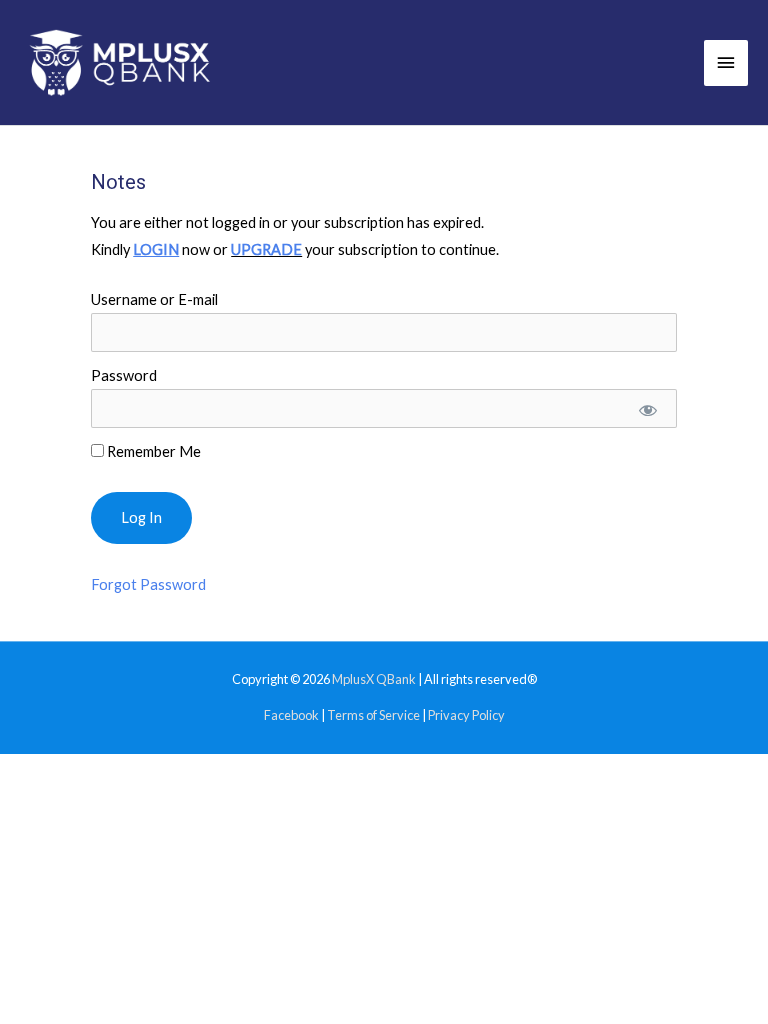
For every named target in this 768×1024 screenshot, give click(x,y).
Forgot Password (148, 584)
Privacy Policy (466, 715)
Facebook (291, 715)
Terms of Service (373, 715)
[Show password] (647, 408)
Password (124, 375)
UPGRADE (266, 249)
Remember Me (152, 451)
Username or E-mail (154, 299)
